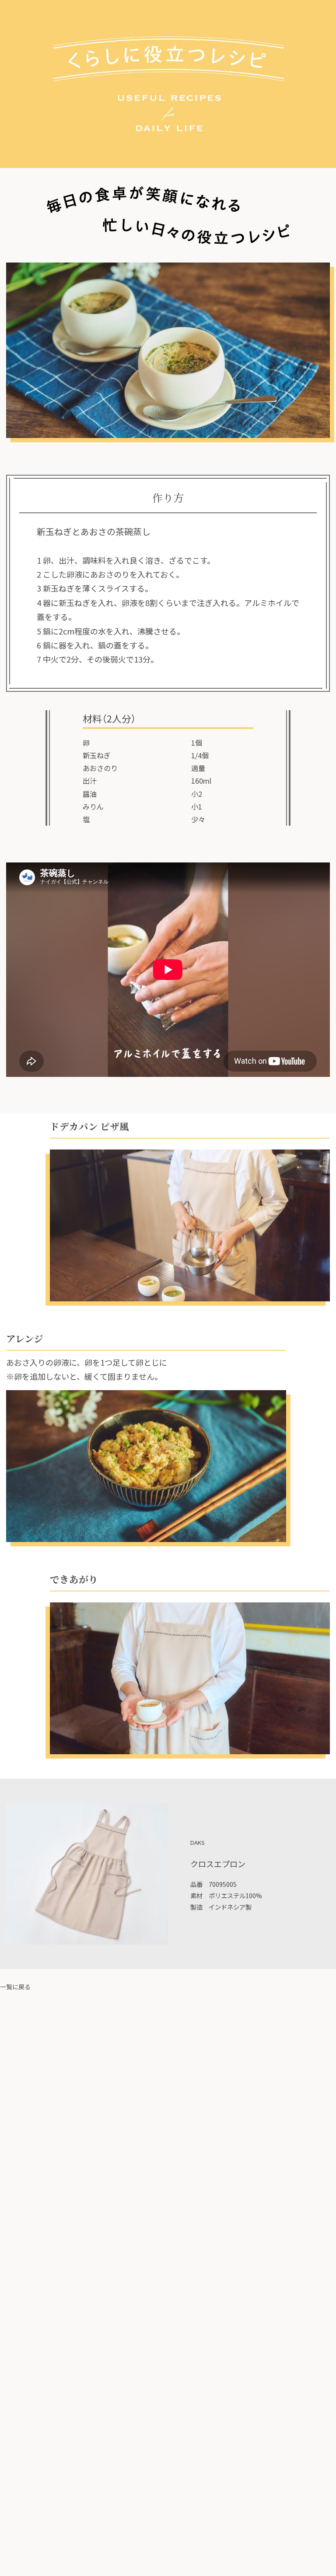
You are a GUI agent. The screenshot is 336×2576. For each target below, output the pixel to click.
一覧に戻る (15, 1987)
